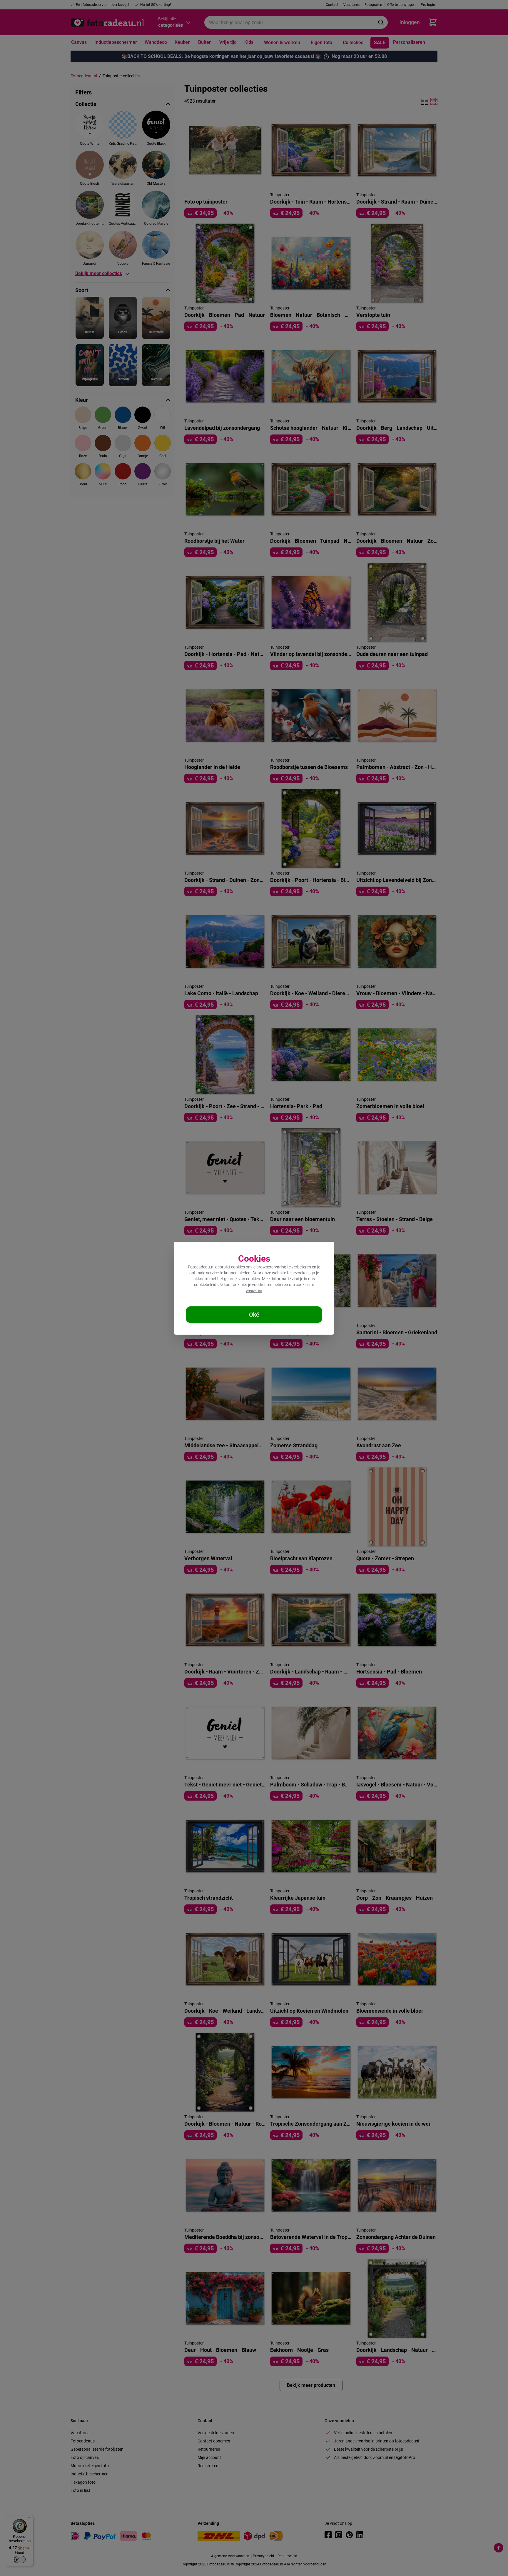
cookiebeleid (205, 1285)
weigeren (254, 1291)
